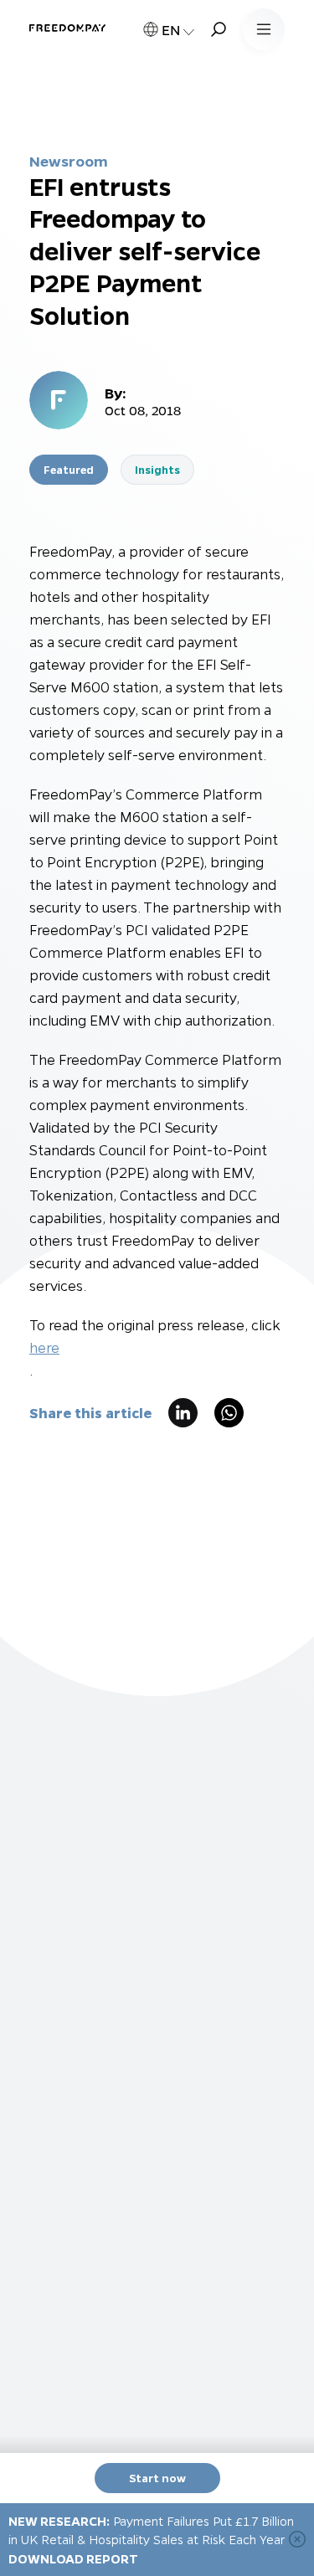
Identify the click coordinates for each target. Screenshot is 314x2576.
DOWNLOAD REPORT (73, 2558)
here (44, 1347)
